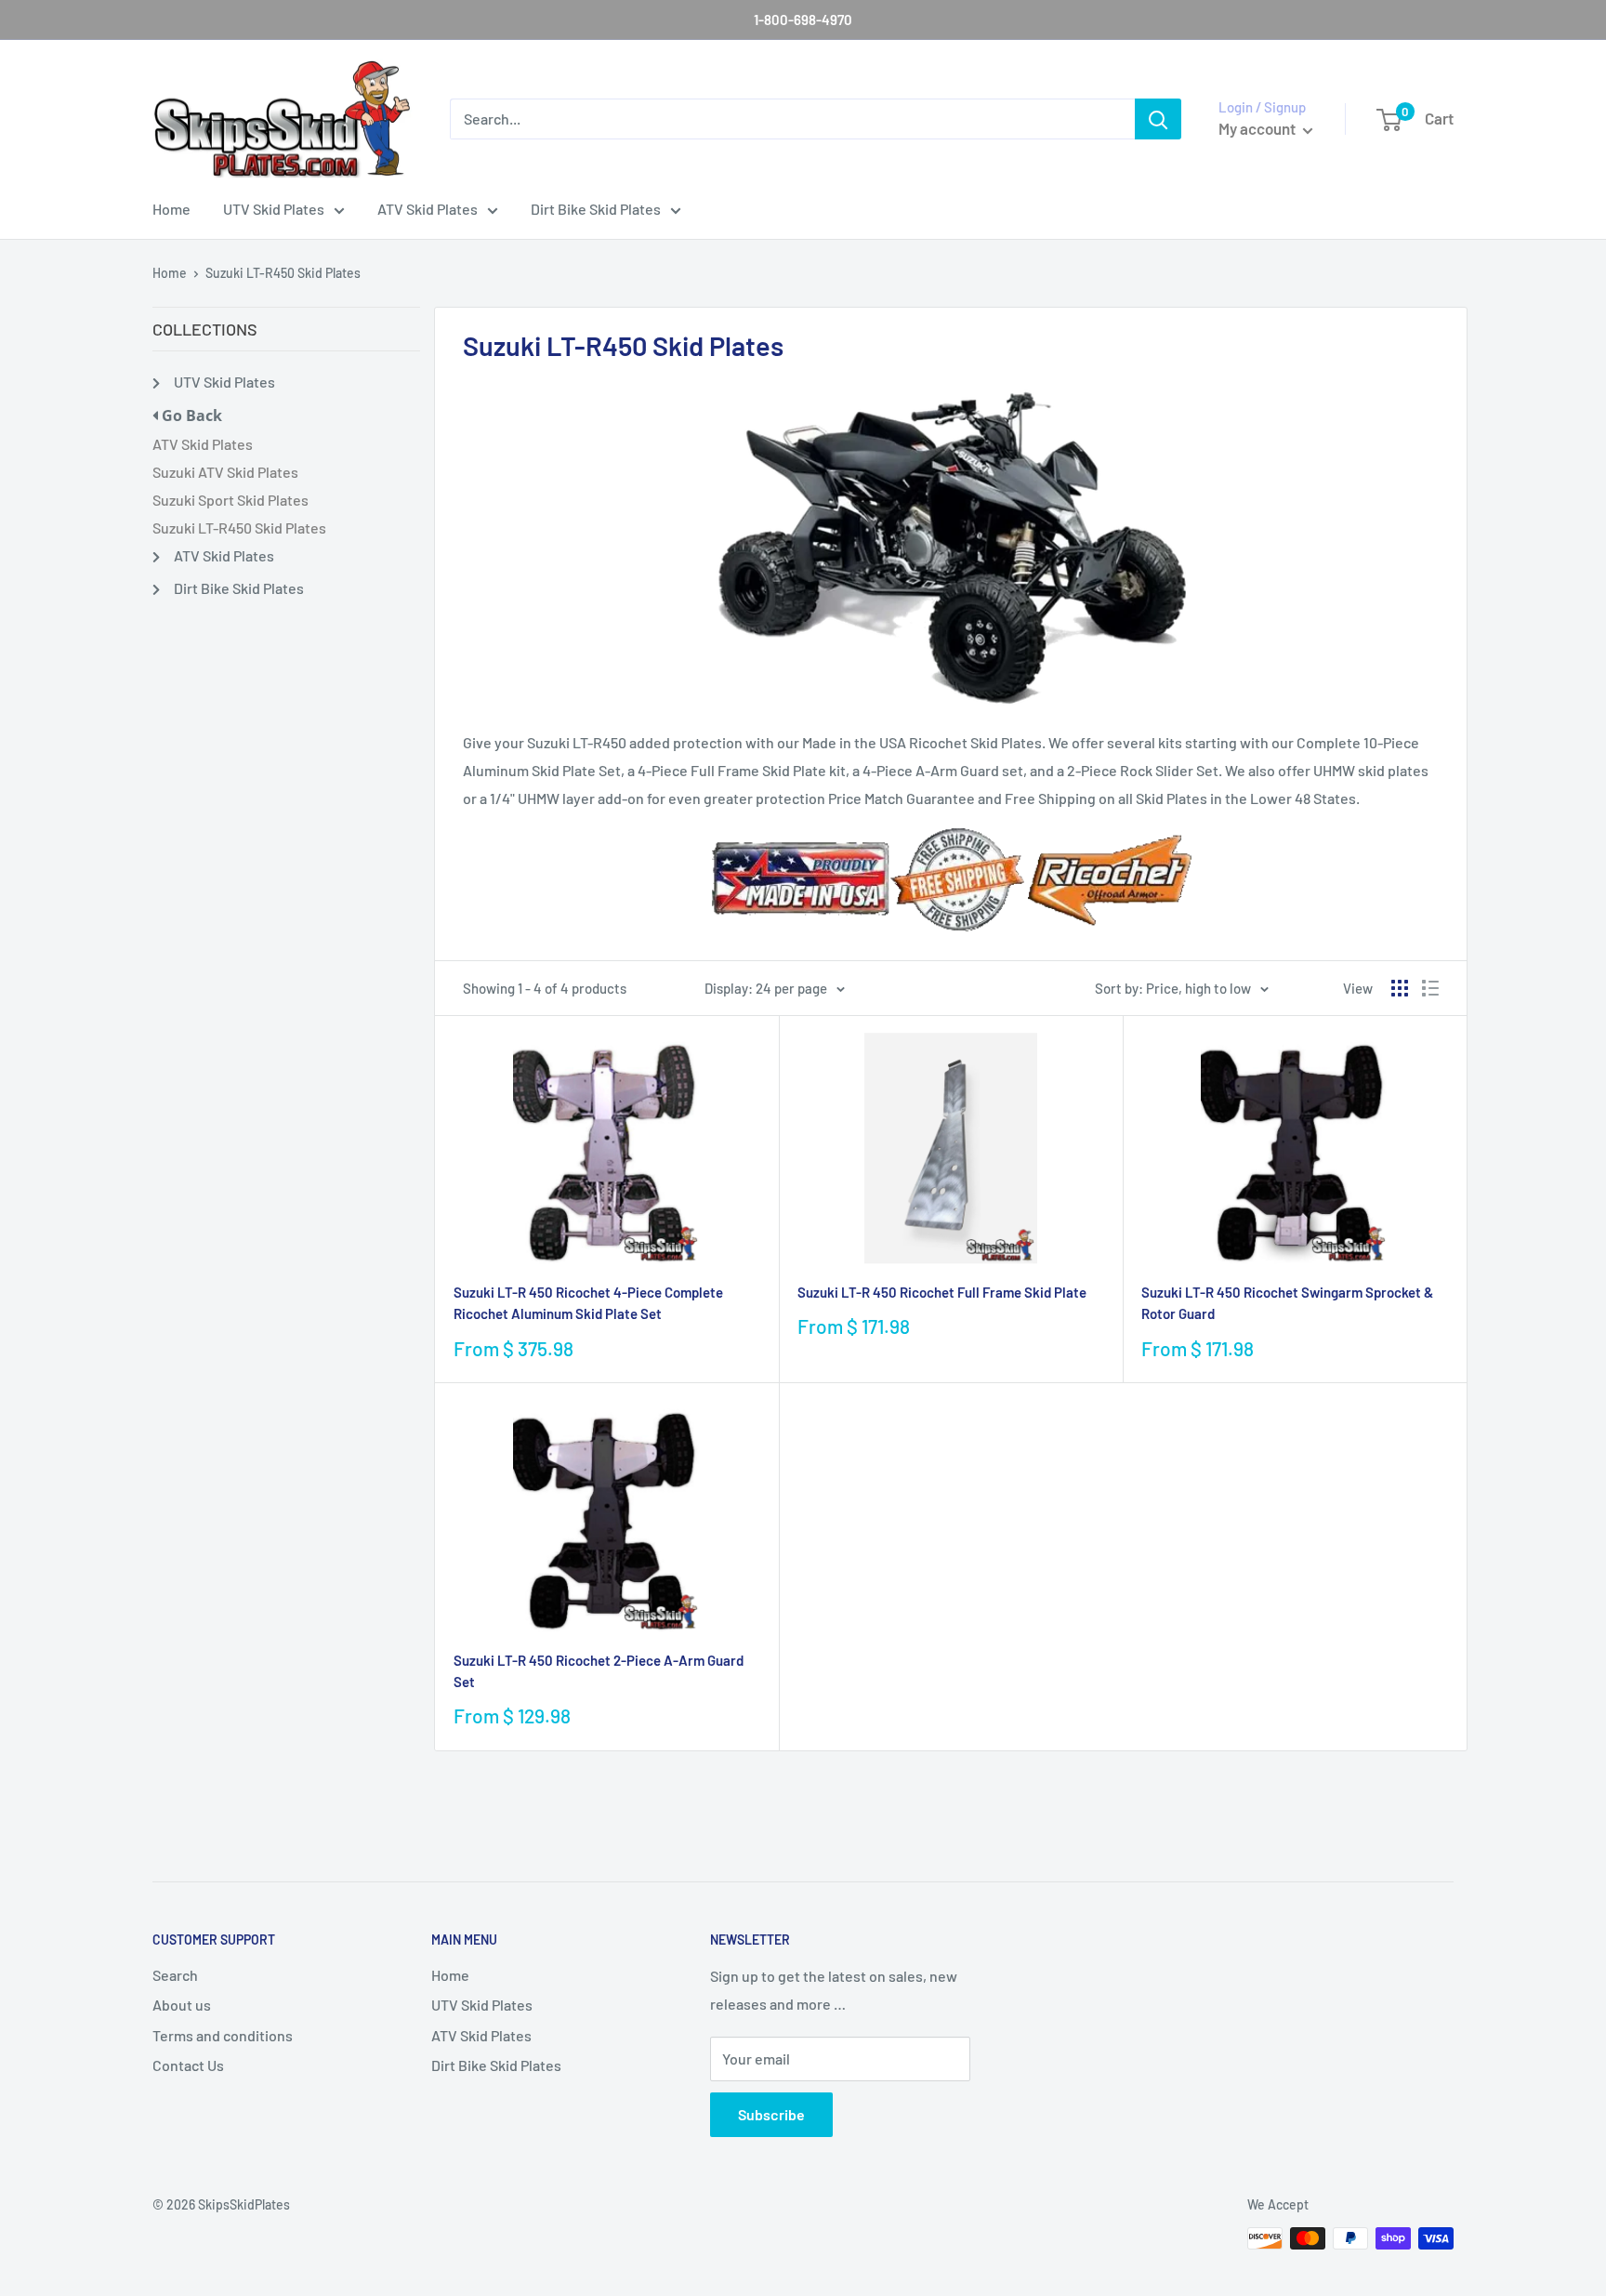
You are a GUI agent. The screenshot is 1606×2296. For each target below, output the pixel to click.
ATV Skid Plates (428, 209)
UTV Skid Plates (274, 209)
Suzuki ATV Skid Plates (225, 472)
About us (182, 2005)
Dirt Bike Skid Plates (596, 209)
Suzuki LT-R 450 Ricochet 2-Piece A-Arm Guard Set (599, 1671)
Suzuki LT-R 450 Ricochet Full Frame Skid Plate (942, 1292)
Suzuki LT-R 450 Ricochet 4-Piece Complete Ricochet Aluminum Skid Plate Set (588, 1303)
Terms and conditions (223, 2035)
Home (171, 209)
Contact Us (188, 2065)
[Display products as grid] (1400, 988)
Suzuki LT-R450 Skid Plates (283, 273)
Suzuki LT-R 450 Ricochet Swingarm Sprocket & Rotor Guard (1287, 1303)
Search (175, 1975)
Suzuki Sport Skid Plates (230, 500)
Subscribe (771, 2114)
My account (1258, 128)
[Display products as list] (1430, 988)
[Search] (1158, 119)
